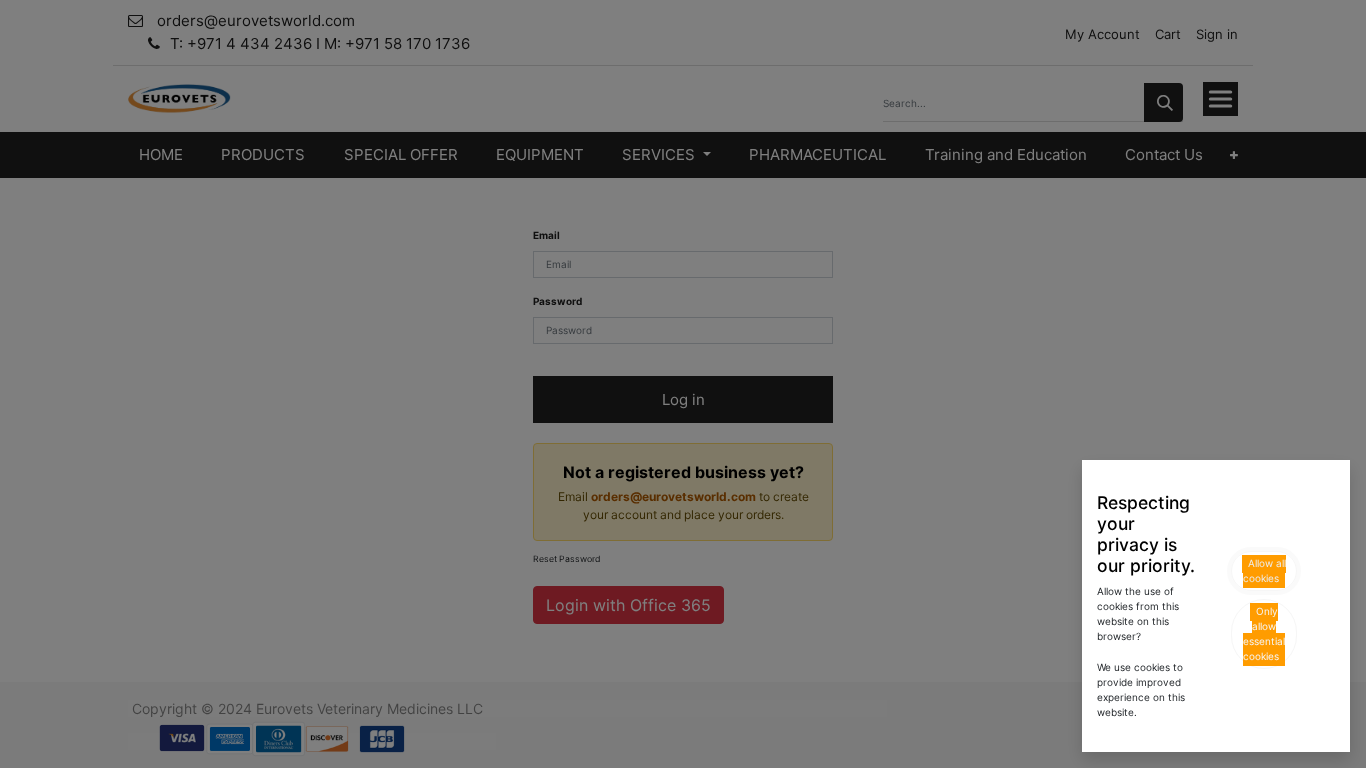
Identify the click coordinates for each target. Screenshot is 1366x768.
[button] (1264, 571)
